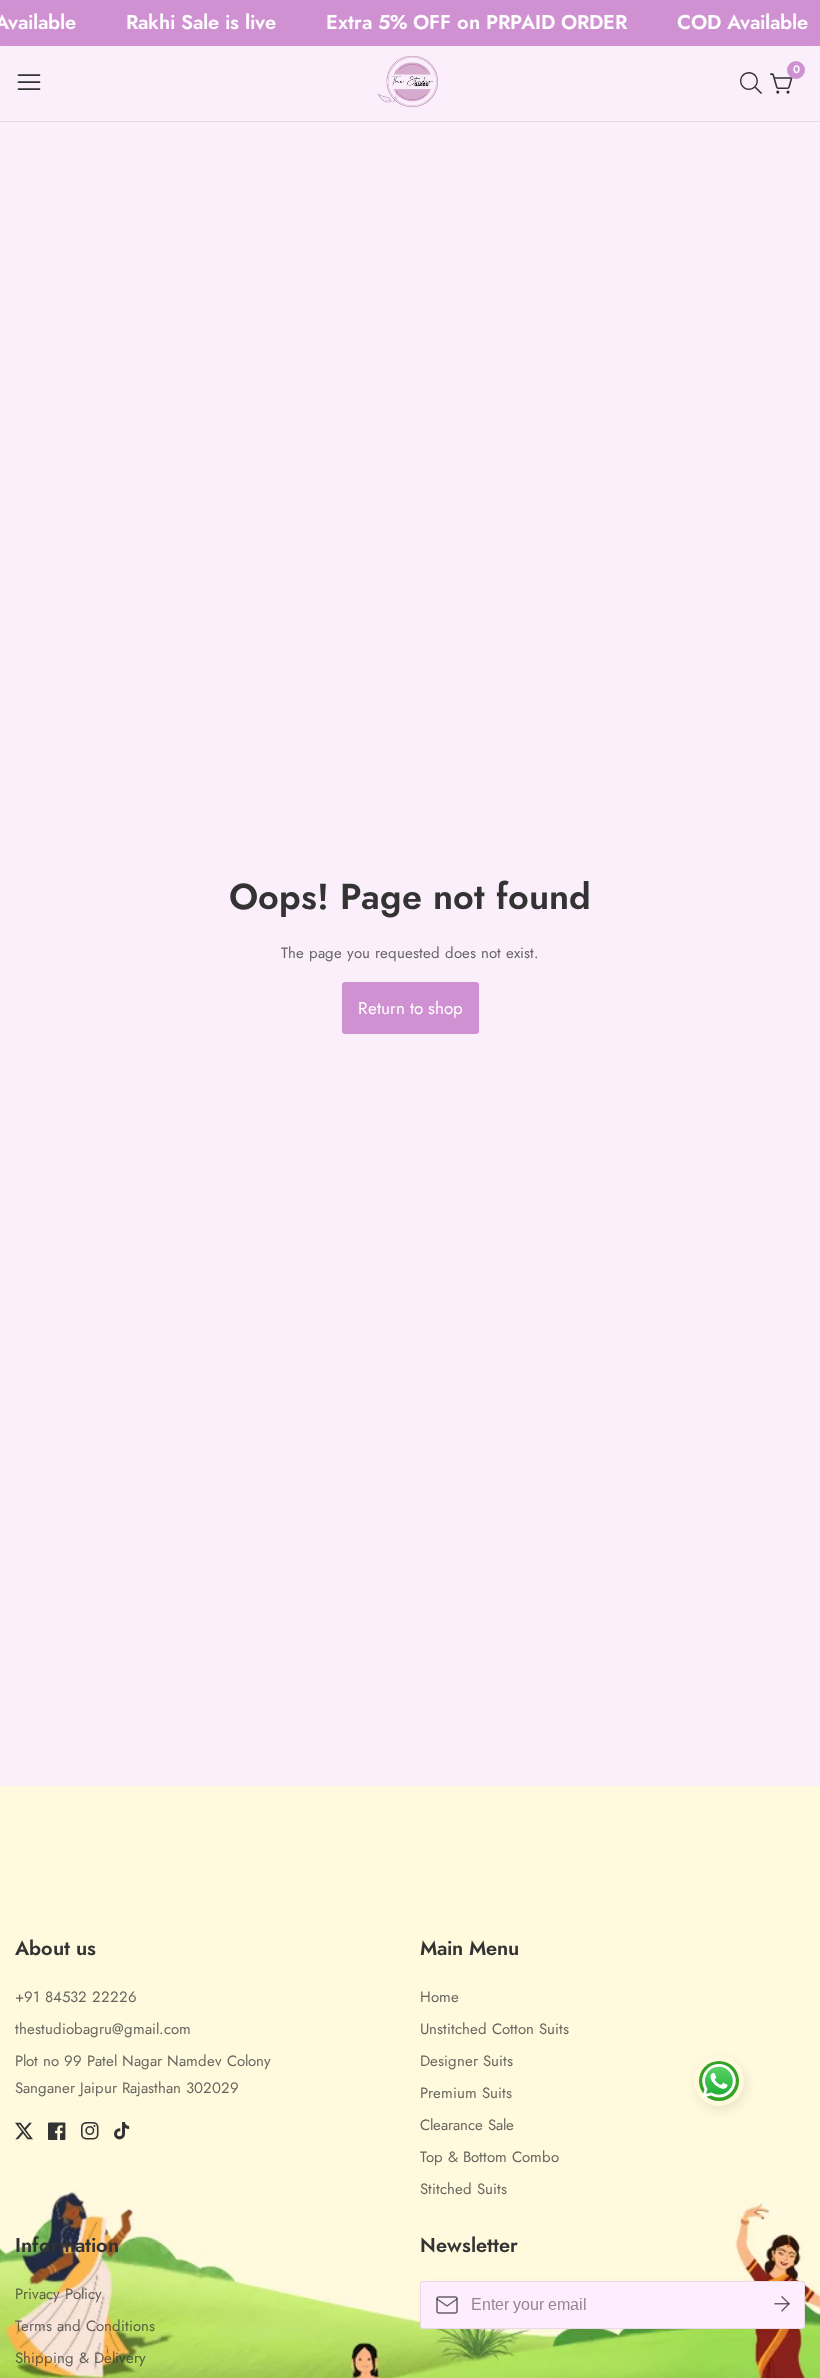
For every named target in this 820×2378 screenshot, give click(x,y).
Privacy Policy (58, 2294)
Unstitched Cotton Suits (494, 2029)
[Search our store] (755, 83)
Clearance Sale (467, 2125)
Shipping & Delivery (80, 2358)
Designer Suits (466, 2061)
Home (439, 1997)
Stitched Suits (463, 2189)
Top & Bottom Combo (489, 2157)
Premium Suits (466, 2093)
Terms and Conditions (85, 2326)
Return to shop (410, 1008)
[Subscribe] (782, 2305)
